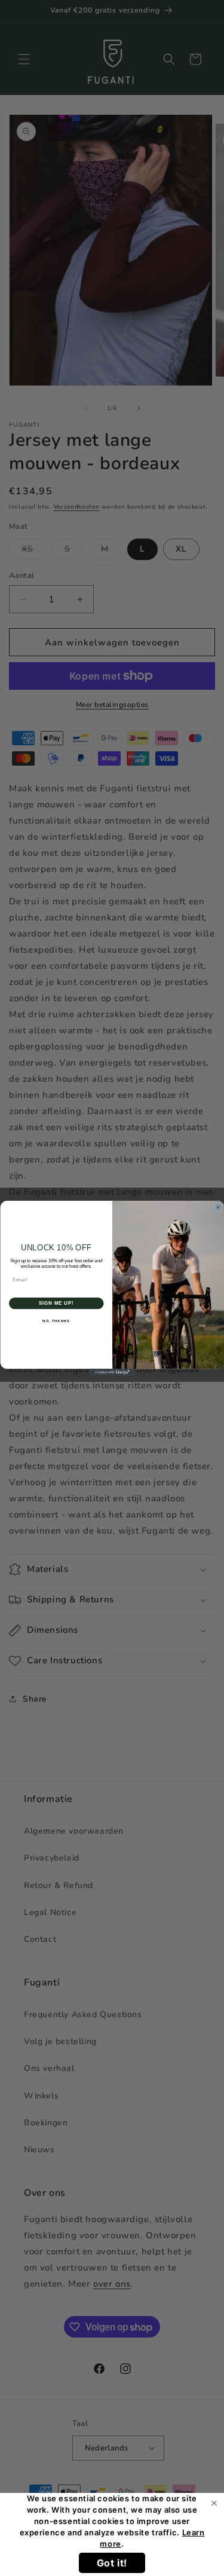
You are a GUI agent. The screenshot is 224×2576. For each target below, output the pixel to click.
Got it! (112, 2563)
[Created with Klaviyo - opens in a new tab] (112, 1372)
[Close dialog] (218, 1207)
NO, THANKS (56, 1321)
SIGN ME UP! (56, 1303)
